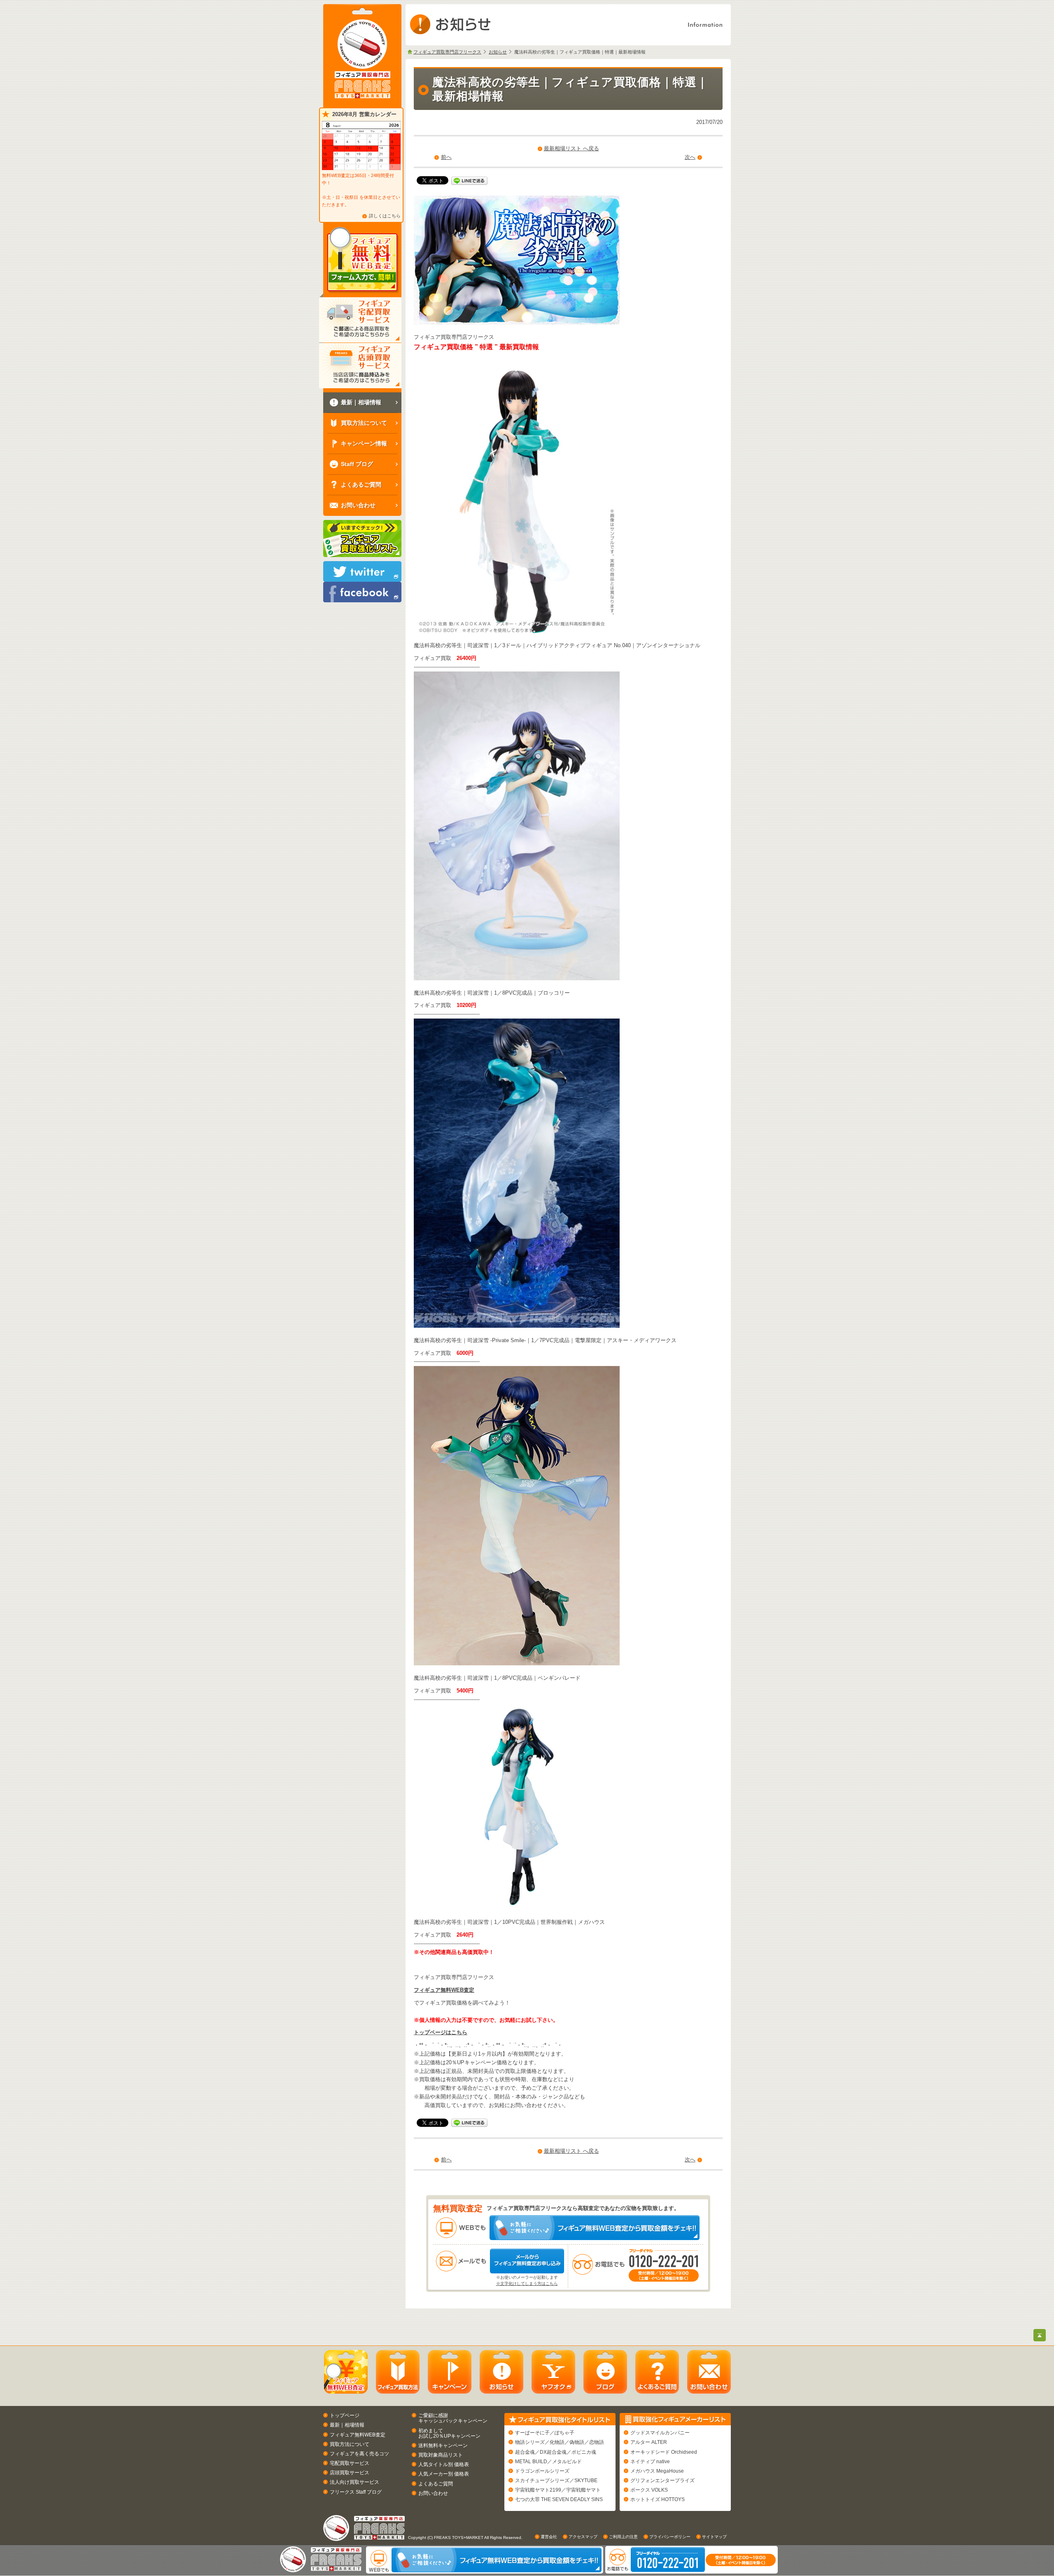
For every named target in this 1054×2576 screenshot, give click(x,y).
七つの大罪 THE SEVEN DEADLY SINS (559, 2499)
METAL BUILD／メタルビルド (548, 2462)
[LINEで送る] (469, 180)
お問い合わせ (433, 2493)
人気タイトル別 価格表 (444, 2464)
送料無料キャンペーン (443, 2445)
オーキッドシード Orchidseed (664, 2452)
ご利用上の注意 (623, 2537)
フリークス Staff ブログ (356, 2492)
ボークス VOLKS (649, 2490)
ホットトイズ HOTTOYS (658, 2499)
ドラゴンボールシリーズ (542, 2471)
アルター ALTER (649, 2442)
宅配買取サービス (350, 2463)
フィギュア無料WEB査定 (444, 1990)
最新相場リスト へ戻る (571, 148)
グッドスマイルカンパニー (660, 2433)
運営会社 (549, 2537)
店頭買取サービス (350, 2473)
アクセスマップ (583, 2537)
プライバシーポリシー (670, 2537)
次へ (690, 157)
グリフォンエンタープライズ (662, 2480)
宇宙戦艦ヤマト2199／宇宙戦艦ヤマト (558, 2490)
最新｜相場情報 (347, 2425)
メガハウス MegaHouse (657, 2471)
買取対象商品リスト (441, 2455)
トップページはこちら (441, 2032)
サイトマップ (714, 2537)
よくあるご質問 (436, 2484)
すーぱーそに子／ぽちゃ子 (545, 2433)
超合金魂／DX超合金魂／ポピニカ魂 (556, 2452)
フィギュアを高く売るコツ (359, 2454)
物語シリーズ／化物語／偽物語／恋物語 (560, 2442)
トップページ (345, 2415)
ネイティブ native (650, 2462)
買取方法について (350, 2444)
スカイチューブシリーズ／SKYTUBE (556, 2480)
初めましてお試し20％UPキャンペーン (449, 2433)
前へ (446, 157)
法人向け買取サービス (354, 2482)
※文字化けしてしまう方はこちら (527, 2283)
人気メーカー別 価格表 (444, 2474)
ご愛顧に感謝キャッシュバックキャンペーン (453, 2418)
